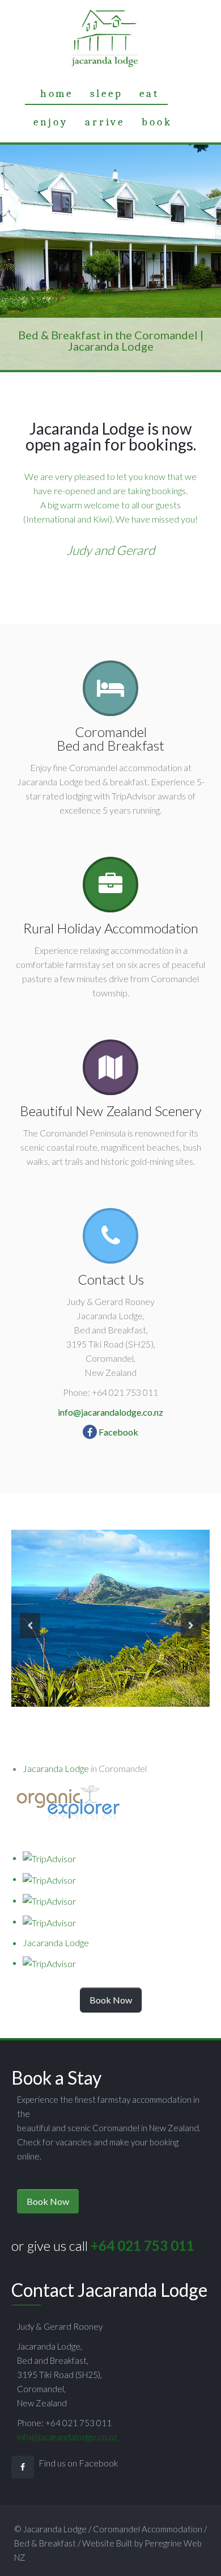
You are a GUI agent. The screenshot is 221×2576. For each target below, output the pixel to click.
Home (57, 94)
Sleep (106, 94)
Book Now (111, 2000)
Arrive (105, 122)
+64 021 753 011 (143, 2245)
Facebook (118, 1432)
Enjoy (51, 122)
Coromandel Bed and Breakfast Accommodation (104, 39)
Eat (149, 94)
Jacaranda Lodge (56, 1768)
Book (157, 122)
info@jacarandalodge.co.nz (110, 1412)
